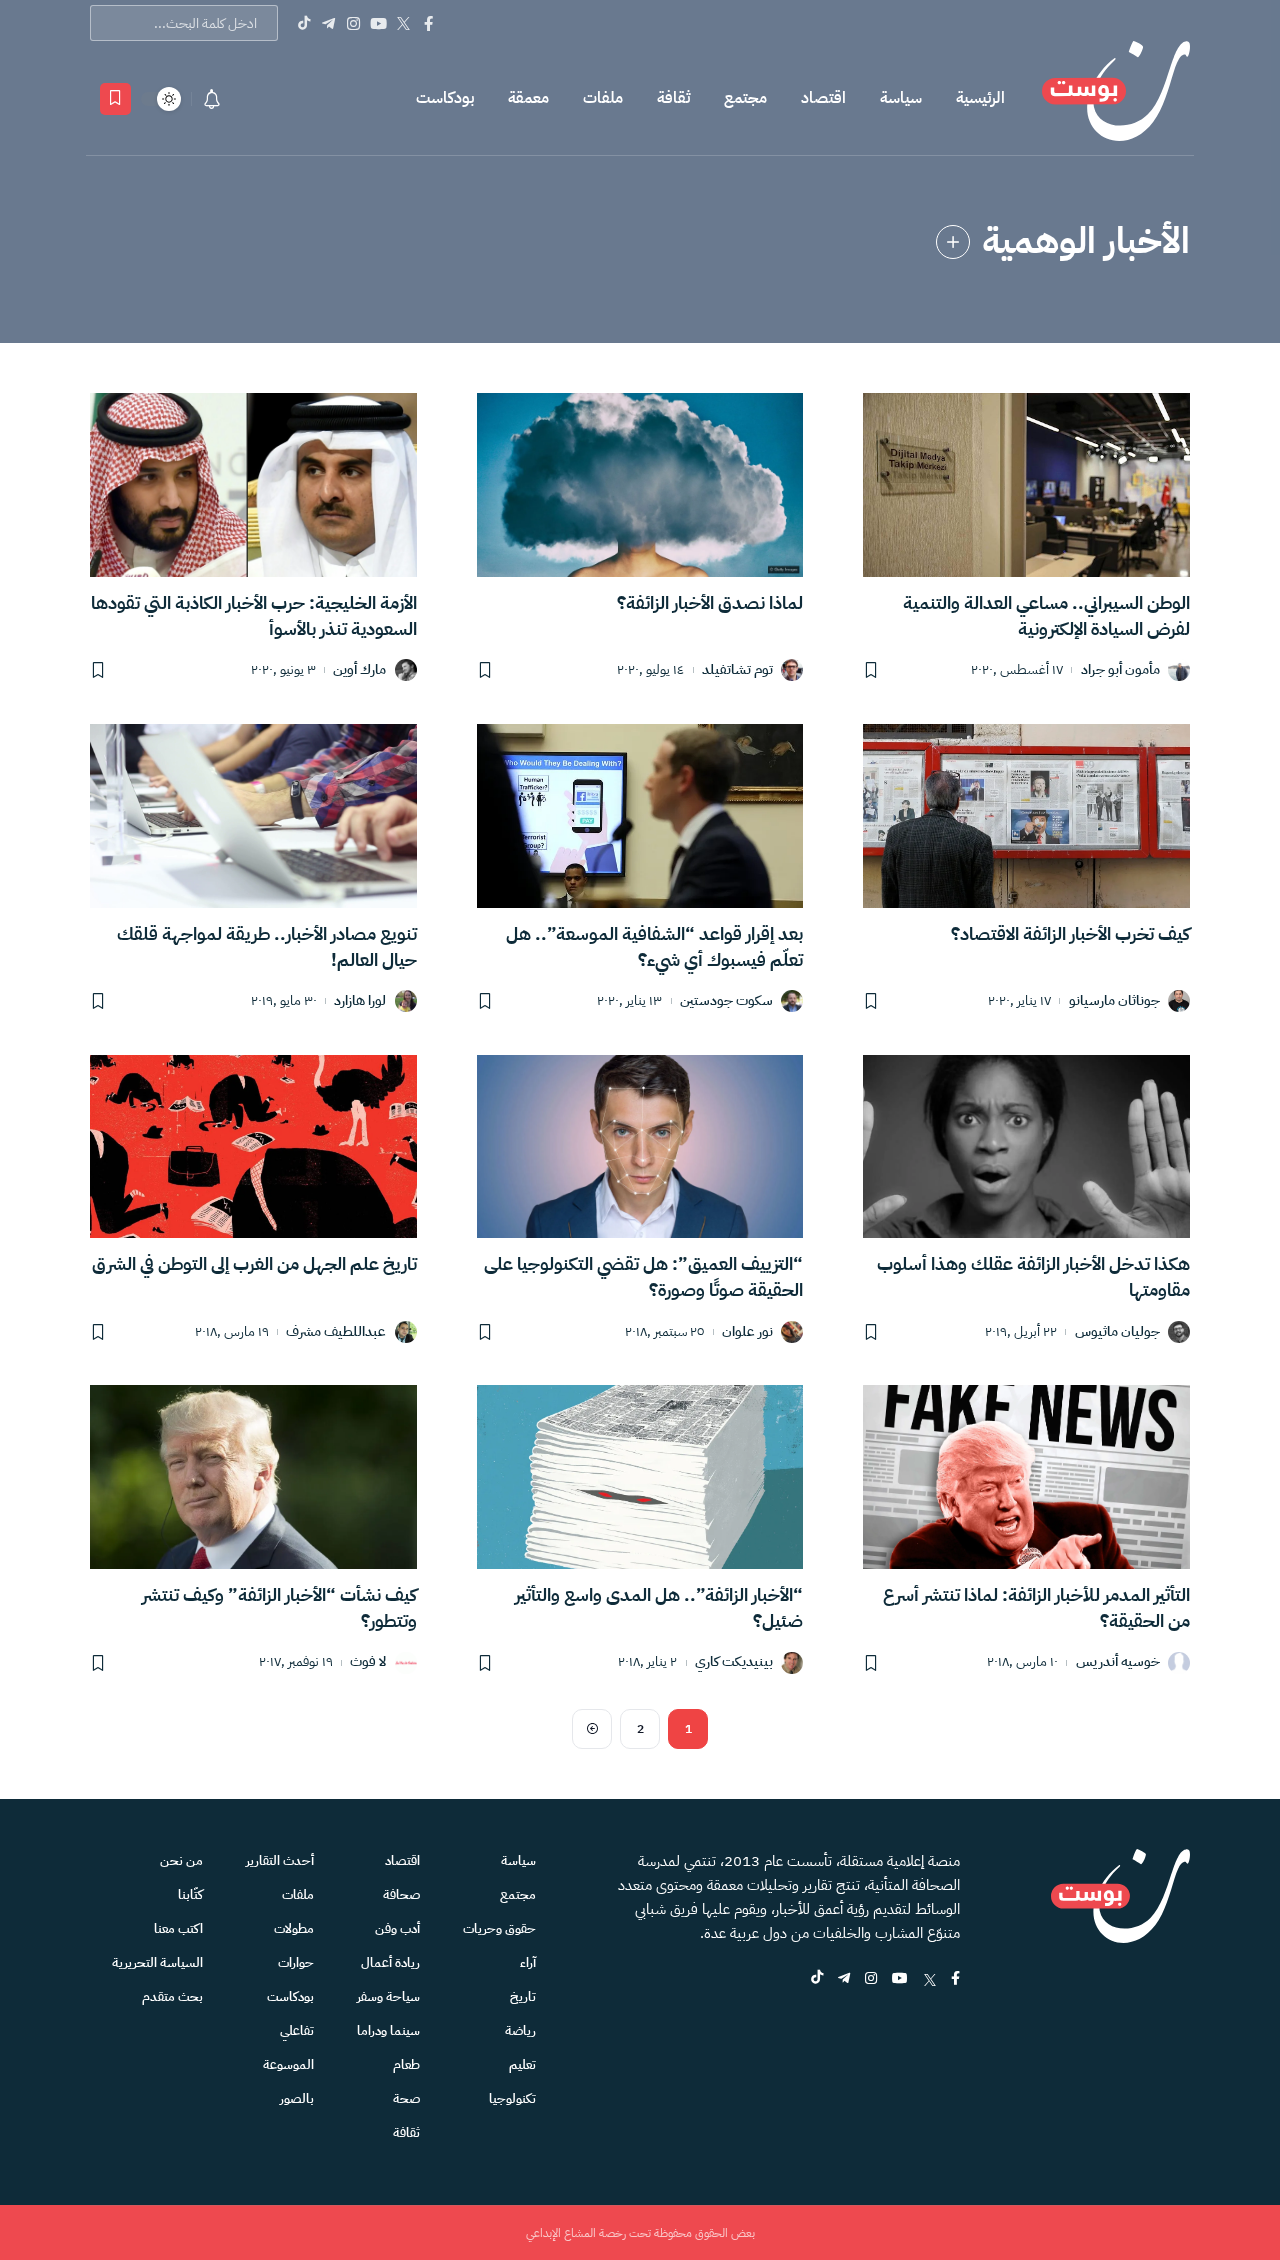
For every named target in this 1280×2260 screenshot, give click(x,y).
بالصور (297, 2098)
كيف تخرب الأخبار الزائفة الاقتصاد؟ (1070, 933)
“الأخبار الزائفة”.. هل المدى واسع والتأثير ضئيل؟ (659, 1607)
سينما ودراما (388, 2030)
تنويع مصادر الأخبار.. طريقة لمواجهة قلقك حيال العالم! (267, 946)
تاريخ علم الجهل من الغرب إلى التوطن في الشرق (254, 1263)
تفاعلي (297, 2030)
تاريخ (523, 1996)
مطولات (294, 1928)
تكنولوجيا (512, 2098)
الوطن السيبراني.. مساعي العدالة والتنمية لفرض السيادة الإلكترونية (1046, 615)
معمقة (528, 98)
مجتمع (745, 98)
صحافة (401, 1894)
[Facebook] (428, 23)
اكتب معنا (178, 1928)
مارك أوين (359, 670)
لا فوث (368, 1662)
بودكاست (445, 98)
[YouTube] (378, 23)
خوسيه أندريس (1118, 1662)
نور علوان (747, 1332)
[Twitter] (403, 23)
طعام (406, 2064)
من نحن (181, 1860)
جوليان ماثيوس (1117, 1332)
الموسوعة (288, 2064)
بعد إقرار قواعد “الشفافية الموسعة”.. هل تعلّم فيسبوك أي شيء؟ (654, 946)
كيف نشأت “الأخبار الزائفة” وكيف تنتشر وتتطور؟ (279, 1607)
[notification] (212, 99)
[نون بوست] (1116, 98)
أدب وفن (397, 1928)
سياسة (901, 98)
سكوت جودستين (726, 1001)
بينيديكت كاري (734, 1662)
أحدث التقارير (280, 1860)
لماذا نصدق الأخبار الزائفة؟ (710, 602)
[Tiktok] (303, 23)
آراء (528, 1962)
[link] (953, 242)
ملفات (603, 98)
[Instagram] (353, 23)
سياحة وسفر (388, 1996)
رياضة (520, 2030)
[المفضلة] (115, 99)
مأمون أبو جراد (1120, 670)
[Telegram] (328, 23)
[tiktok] (817, 1979)
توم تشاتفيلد (737, 670)
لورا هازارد (360, 1001)
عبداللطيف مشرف (336, 1332)
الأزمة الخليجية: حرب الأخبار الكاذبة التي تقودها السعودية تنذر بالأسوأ (254, 615)
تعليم (522, 2064)
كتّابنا (190, 1894)
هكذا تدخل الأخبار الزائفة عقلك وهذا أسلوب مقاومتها (1033, 1276)
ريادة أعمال (390, 1962)
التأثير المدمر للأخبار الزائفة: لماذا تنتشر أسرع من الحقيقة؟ (1036, 1607)
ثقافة (673, 98)
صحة (406, 2098)
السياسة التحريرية (157, 1962)
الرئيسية (980, 98)
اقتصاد (823, 98)
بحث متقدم (172, 1996)
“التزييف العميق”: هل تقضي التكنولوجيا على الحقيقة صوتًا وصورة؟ (643, 1276)
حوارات (296, 1962)
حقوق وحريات (499, 1928)
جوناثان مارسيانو (1114, 1001)
